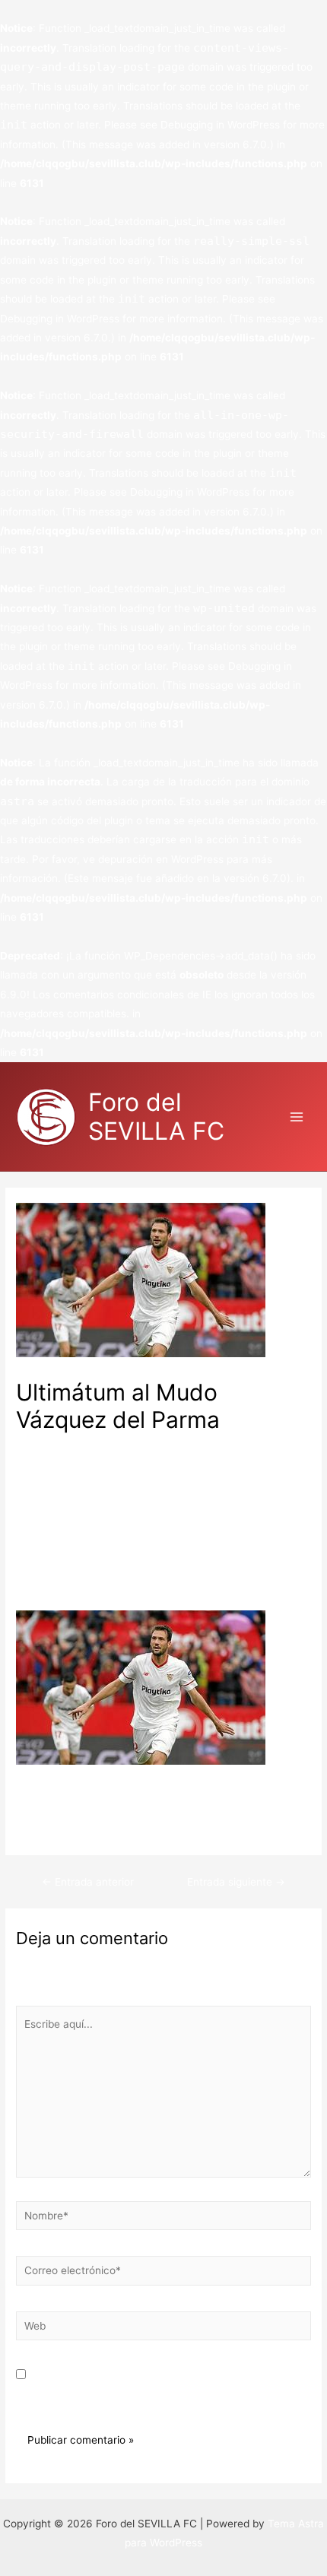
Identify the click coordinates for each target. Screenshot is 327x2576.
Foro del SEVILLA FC (156, 1117)
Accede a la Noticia (63, 1829)
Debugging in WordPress (220, 125)
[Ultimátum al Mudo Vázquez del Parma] (141, 1687)
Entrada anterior (88, 1882)
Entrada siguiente (236, 1882)
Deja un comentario (64, 1445)
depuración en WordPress (161, 859)
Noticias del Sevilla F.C (178, 1445)
